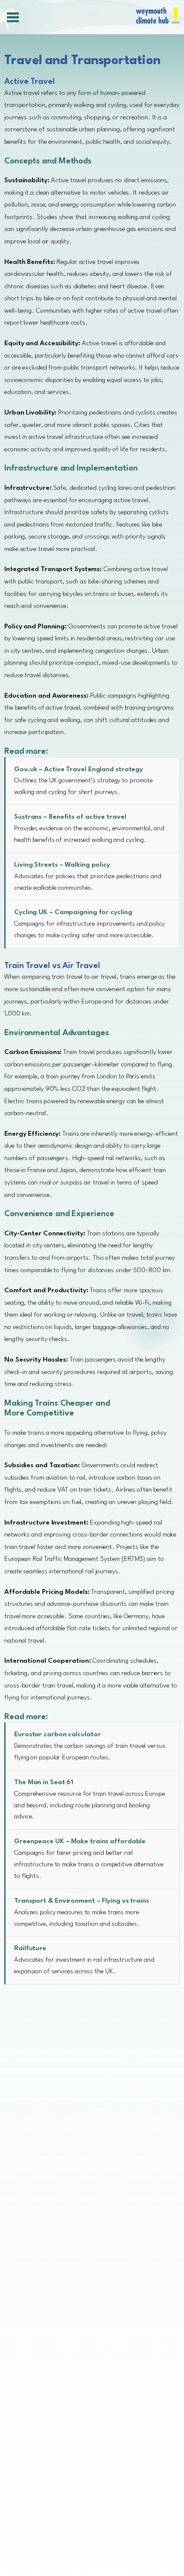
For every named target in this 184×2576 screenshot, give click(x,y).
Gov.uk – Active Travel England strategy (79, 770)
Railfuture (30, 1948)
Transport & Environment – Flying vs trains (82, 1901)
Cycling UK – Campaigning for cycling (73, 912)
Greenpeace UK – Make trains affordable (80, 1842)
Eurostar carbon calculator (57, 1735)
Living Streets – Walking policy (62, 865)
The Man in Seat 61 (44, 1782)
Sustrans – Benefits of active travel (70, 817)
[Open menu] (12, 17)
